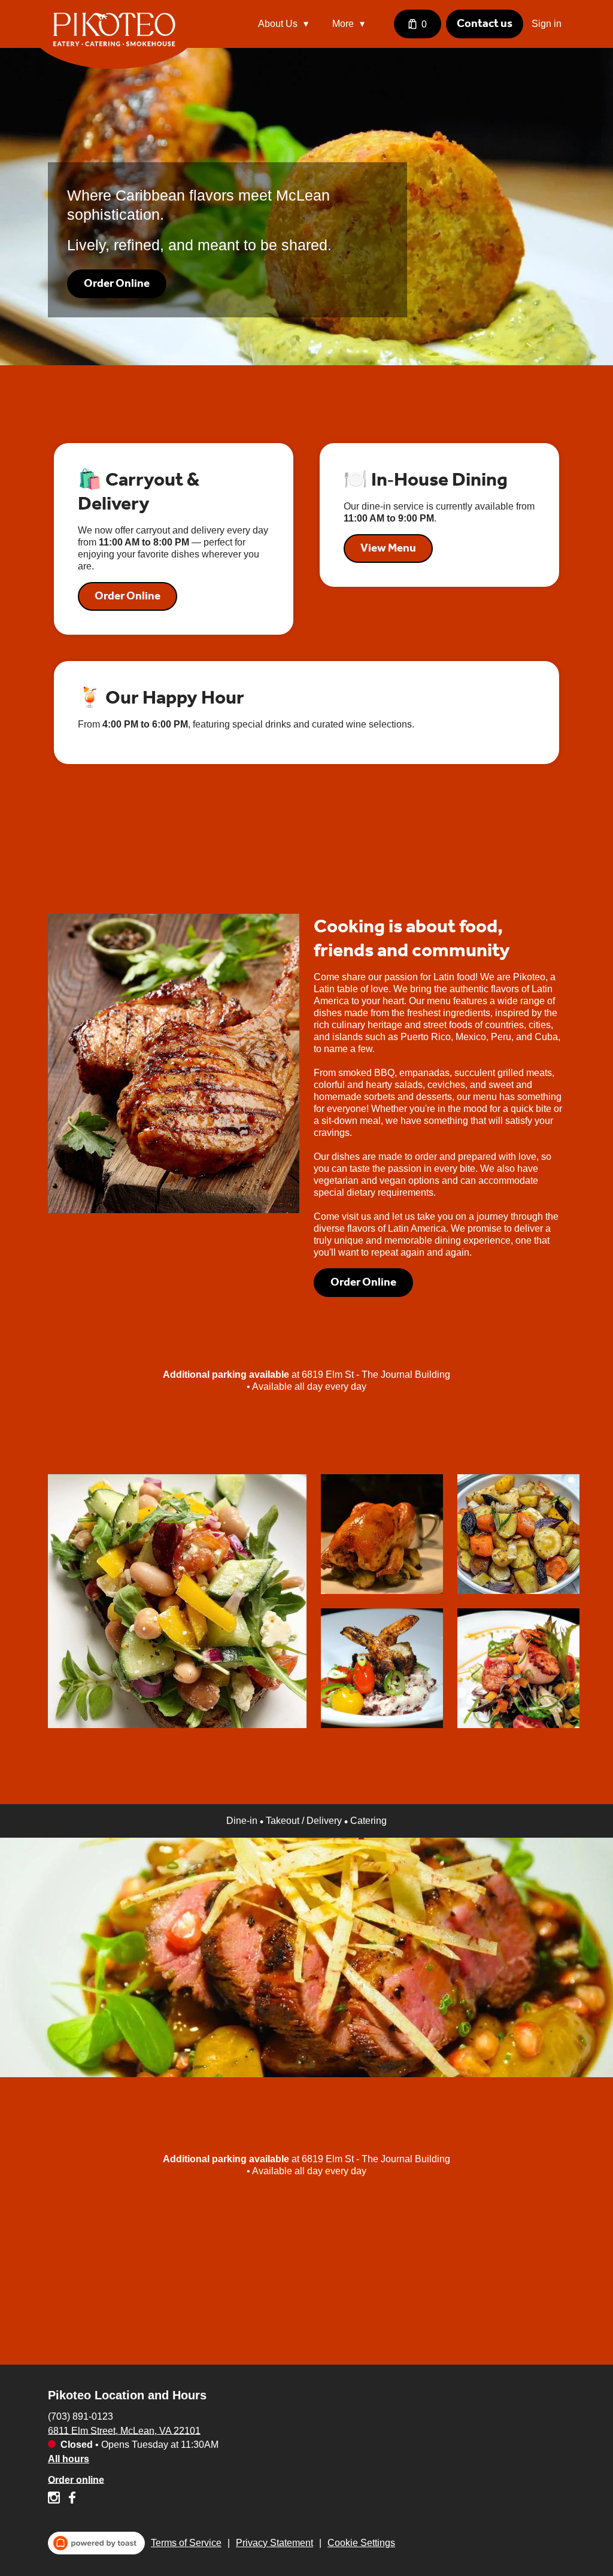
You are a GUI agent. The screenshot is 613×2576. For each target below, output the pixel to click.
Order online (76, 2479)
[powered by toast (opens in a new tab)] (96, 2543)
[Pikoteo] (123, 38)
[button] (286, 24)
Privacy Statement (274, 2543)
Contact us (485, 23)
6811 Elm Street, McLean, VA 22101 (124, 2430)
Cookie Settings (361, 2543)
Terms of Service (186, 2543)
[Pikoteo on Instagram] (55, 2500)
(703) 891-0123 (81, 2416)
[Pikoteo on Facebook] (70, 2500)
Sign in (547, 24)
